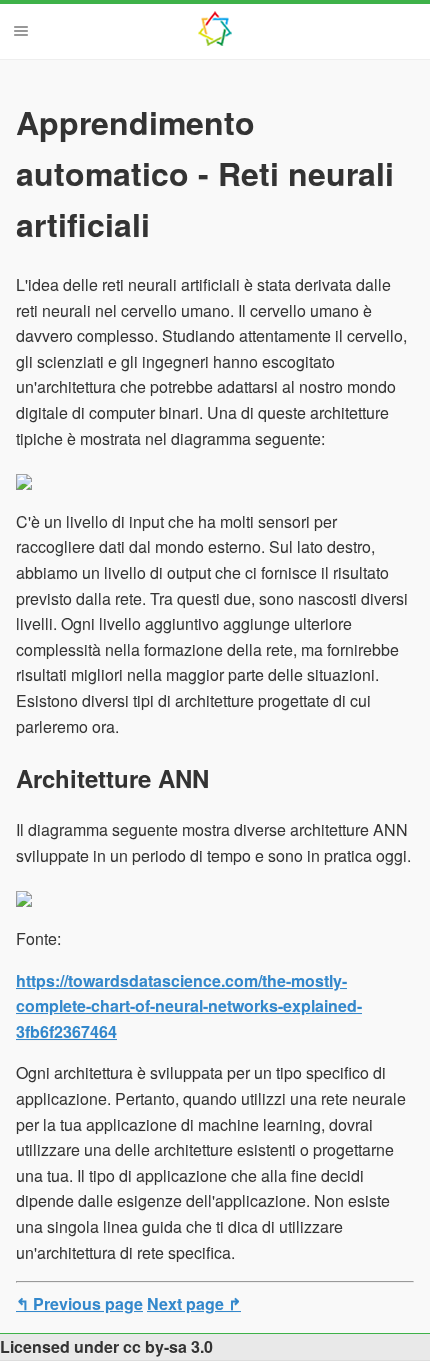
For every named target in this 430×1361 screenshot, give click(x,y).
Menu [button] (21, 31)
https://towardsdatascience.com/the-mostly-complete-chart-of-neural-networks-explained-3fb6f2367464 (189, 1006)
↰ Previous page (79, 1303)
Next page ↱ (194, 1303)
